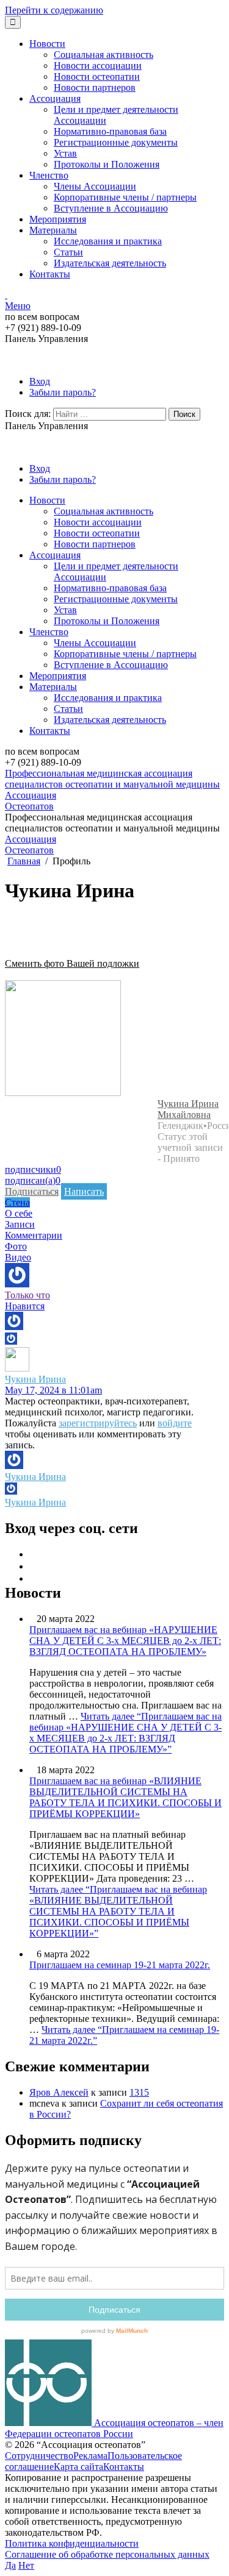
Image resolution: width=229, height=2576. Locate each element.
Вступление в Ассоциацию (111, 208)
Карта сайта (78, 2467)
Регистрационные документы (116, 142)
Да (10, 2565)
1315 (139, 2092)
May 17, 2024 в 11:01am (53, 1390)
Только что (27, 1295)
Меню (18, 306)
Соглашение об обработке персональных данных (107, 2554)
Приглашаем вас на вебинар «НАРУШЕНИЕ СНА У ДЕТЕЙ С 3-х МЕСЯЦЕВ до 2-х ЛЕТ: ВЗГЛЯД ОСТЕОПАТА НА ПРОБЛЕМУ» (125, 1641)
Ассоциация (55, 98)
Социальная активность (104, 55)
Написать (84, 1191)
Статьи (68, 252)
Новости (47, 44)
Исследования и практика (108, 241)
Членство (49, 175)
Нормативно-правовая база (110, 131)
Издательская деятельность (110, 263)
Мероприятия (58, 219)
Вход (40, 381)
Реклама (90, 2456)
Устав (65, 153)
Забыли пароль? (63, 392)
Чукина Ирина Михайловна (188, 1109)
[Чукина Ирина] (63, 1093)
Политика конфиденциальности (72, 2543)
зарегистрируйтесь (98, 1423)
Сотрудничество (39, 2456)
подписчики (33, 1169)
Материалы (53, 230)
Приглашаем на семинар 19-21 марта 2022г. (120, 1965)
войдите (175, 1423)
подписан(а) (33, 1180)
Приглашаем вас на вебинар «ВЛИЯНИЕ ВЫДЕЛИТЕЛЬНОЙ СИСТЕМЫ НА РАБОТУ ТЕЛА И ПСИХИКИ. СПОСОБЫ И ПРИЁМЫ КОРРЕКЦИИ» (125, 1797)
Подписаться (32, 1191)
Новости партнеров (95, 87)
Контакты (50, 274)
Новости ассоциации (98, 66)
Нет (26, 2565)
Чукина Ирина (35, 1379)
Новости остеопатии (97, 76)
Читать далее (125, 1733)
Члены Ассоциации (95, 186)
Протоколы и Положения (107, 164)
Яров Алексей (59, 2092)
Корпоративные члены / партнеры (125, 197)
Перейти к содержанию (54, 10)
